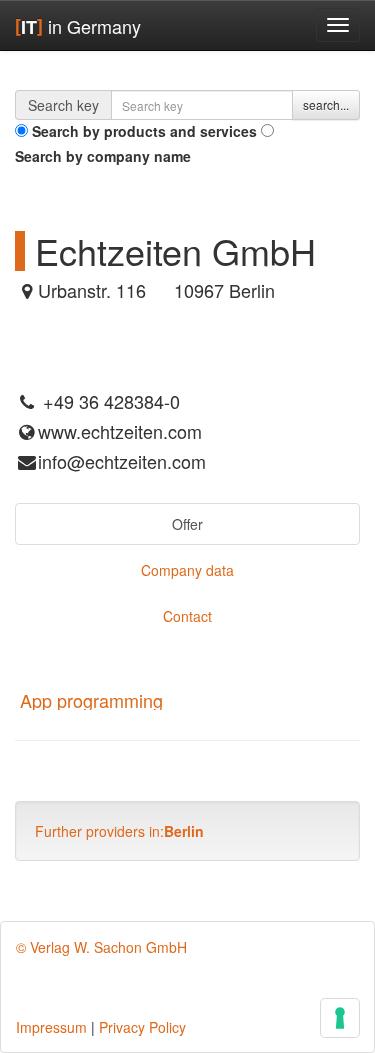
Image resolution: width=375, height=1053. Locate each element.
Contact (187, 616)
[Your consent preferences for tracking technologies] (340, 1018)
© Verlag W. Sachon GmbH (101, 947)
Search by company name (103, 156)
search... (326, 104)
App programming (91, 700)
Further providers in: (119, 831)
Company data (187, 570)
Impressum (51, 1027)
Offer (187, 524)
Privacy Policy (142, 1027)
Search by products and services (144, 131)
